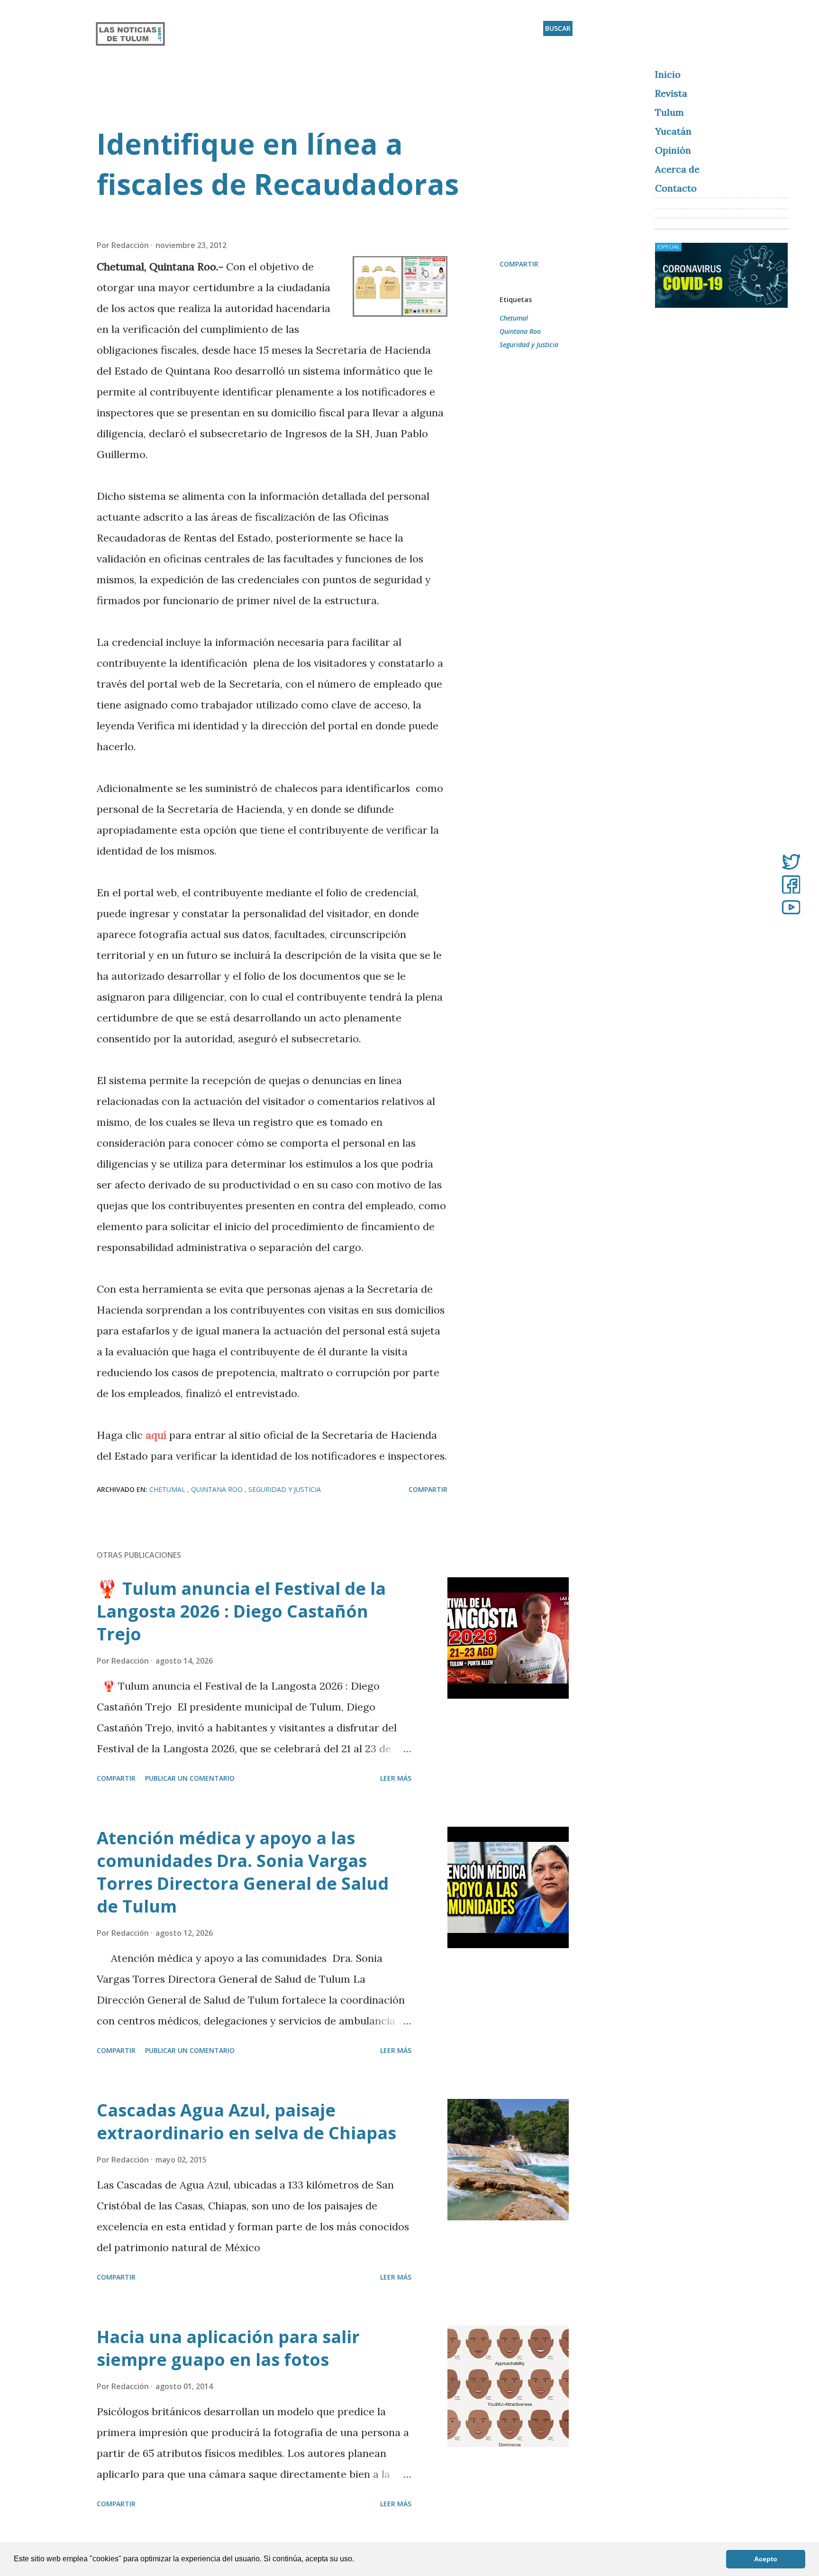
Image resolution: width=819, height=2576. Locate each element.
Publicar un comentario (190, 1778)
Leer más (396, 1778)
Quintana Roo (520, 331)
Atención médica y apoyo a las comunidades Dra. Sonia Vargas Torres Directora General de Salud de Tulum (243, 1872)
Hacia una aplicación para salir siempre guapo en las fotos (228, 2348)
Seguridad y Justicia (529, 345)
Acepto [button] (766, 2559)
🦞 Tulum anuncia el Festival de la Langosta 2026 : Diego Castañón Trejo (241, 1611)
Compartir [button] (519, 264)
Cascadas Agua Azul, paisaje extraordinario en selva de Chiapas (246, 2121)
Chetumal (514, 318)
